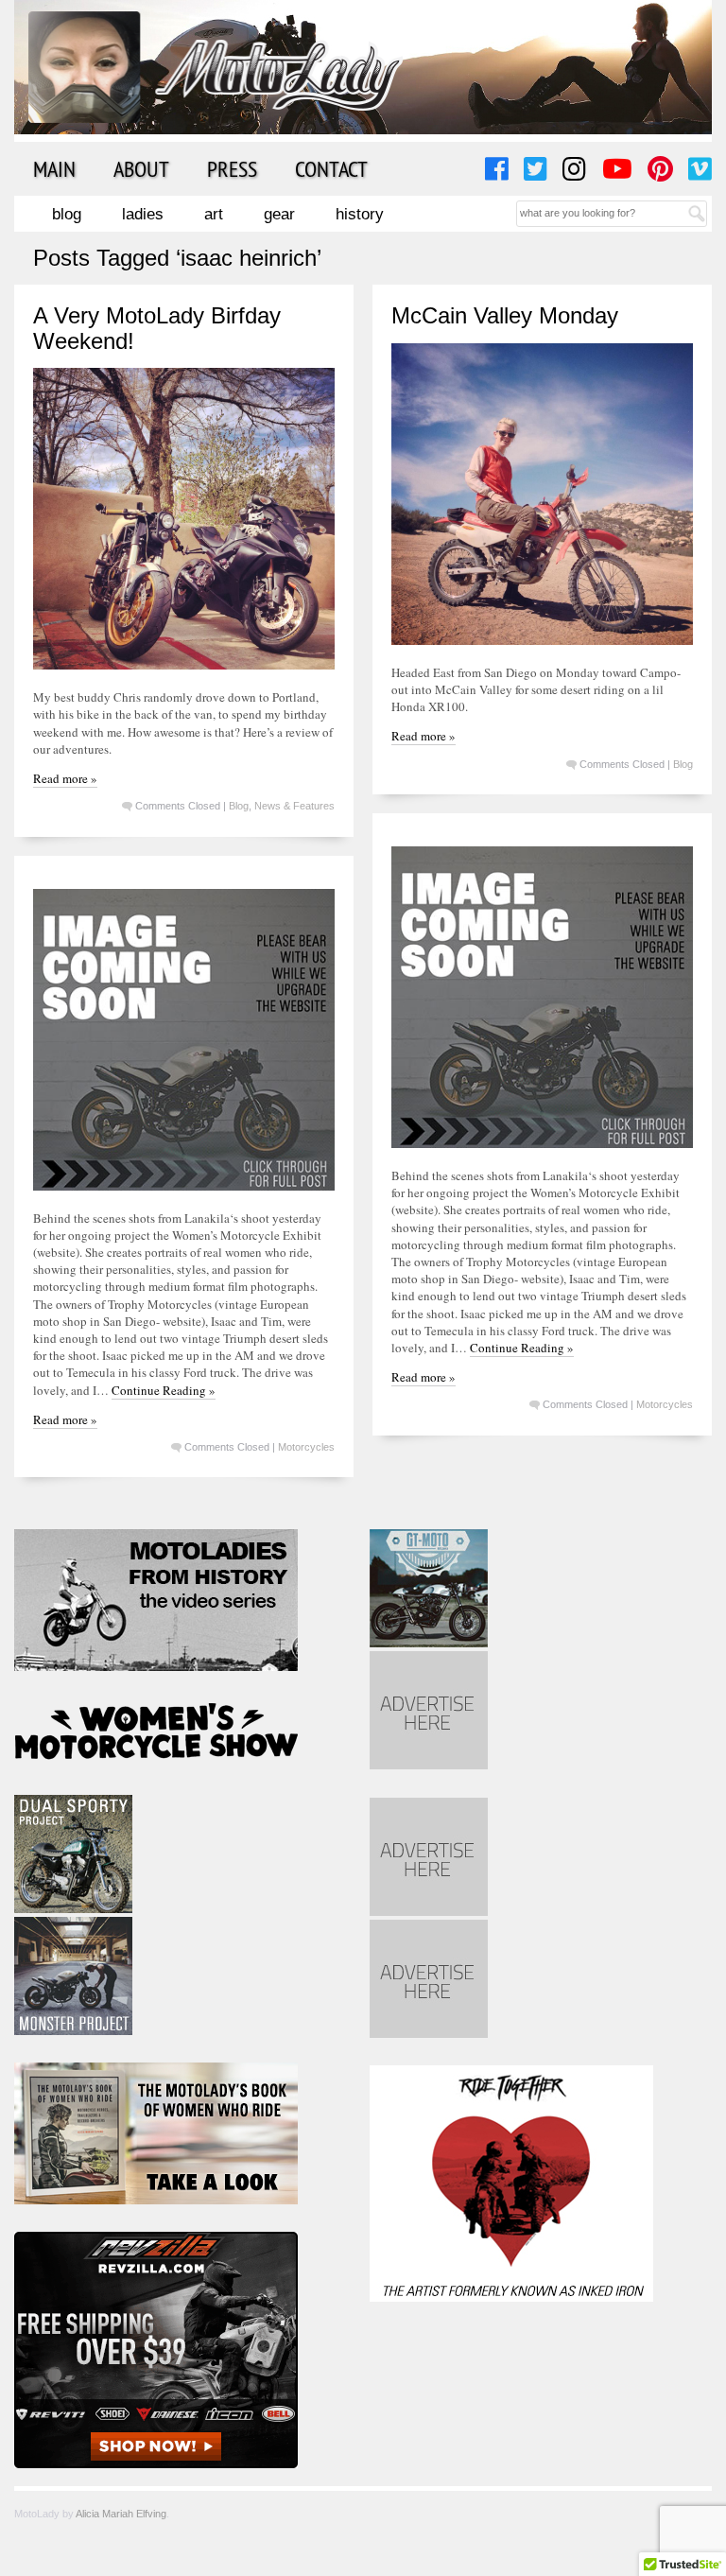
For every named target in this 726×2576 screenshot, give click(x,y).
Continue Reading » (522, 1348)
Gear (279, 214)
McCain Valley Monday (505, 315)
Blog (67, 214)
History (360, 214)
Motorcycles (665, 1404)
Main (54, 168)
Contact (331, 168)
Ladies (143, 214)
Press (232, 168)
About (141, 168)
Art (214, 214)
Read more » (65, 778)
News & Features (294, 806)
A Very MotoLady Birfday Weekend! (157, 328)
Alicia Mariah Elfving (121, 2514)
